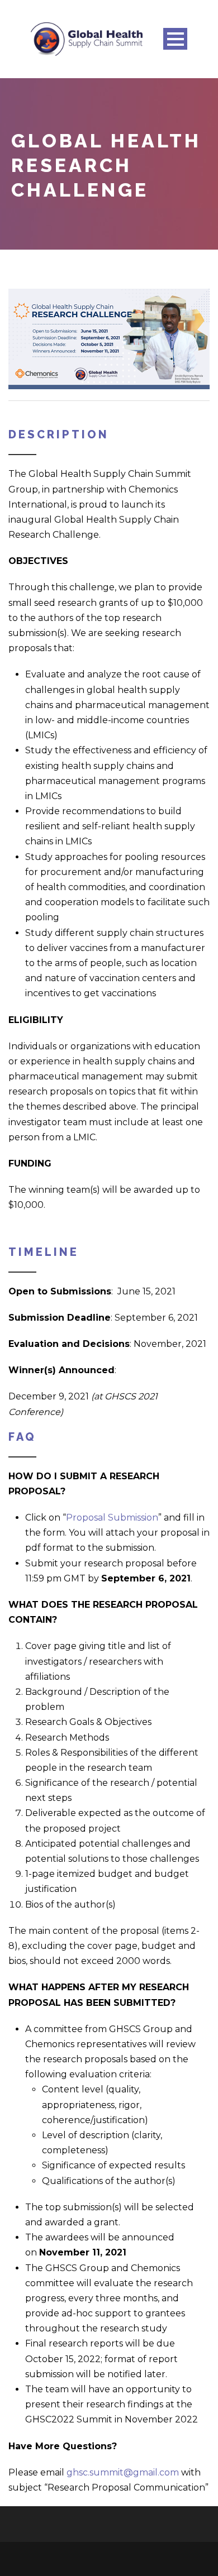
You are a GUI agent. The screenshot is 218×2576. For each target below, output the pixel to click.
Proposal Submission (112, 1518)
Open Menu (175, 39)
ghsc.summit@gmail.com (123, 2472)
